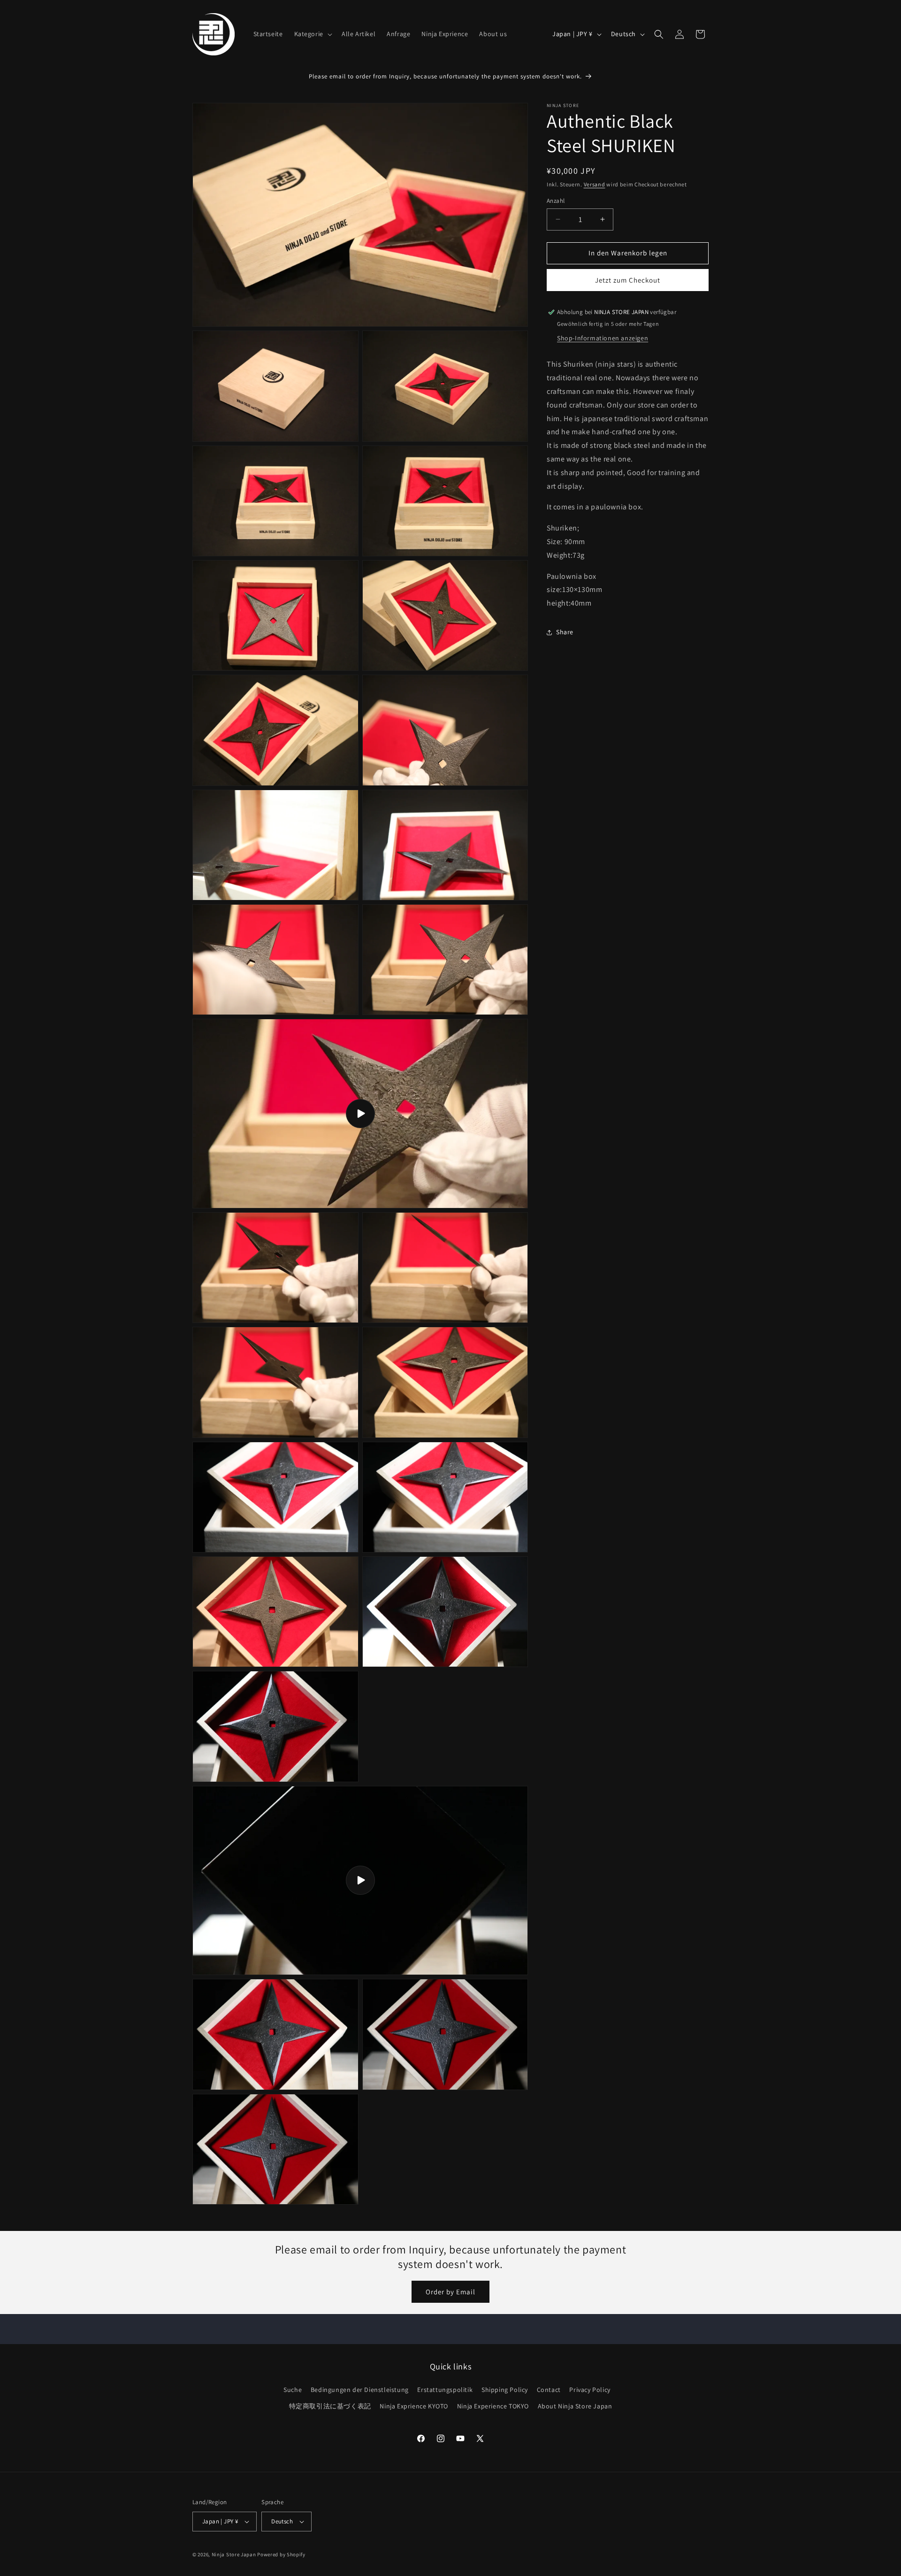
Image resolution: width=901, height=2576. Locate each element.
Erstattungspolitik (445, 2390)
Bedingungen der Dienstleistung (360, 2390)
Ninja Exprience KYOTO (414, 2406)
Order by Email (450, 2292)
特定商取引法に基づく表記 (330, 2406)
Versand (595, 184)
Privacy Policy (590, 2390)
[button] (312, 34)
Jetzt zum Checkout (628, 280)
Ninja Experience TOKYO (493, 2406)
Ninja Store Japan (234, 2554)
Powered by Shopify (281, 2554)
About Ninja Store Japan (575, 2406)
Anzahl (556, 201)
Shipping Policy (505, 2390)
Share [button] (565, 632)
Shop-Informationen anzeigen (603, 338)
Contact (549, 2390)
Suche (293, 2390)
